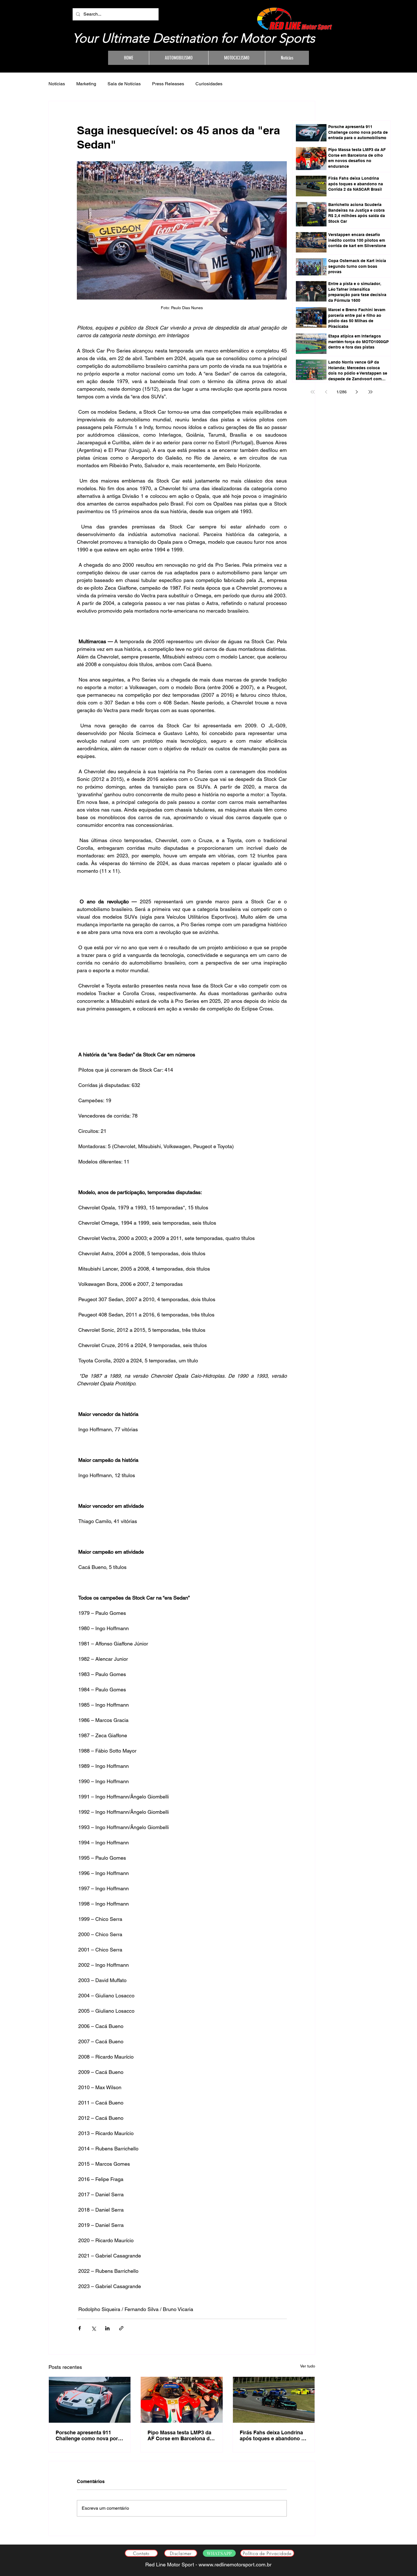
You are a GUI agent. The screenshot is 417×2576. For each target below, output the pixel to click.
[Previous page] (326, 392)
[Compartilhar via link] (121, 2328)
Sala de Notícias (124, 84)
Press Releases (168, 84)
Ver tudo (308, 2366)
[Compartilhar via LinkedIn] (107, 2328)
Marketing (86, 84)
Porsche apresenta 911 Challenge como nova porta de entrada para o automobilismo (89, 2435)
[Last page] (370, 392)
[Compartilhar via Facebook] (80, 2328)
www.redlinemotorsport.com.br (237, 2565)
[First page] (313, 392)
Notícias (57, 84)
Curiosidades (209, 84)
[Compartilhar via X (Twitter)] (93, 2328)
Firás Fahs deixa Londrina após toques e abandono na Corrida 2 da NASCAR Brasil (273, 2435)
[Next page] (357, 392)
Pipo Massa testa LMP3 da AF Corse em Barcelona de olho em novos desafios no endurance (180, 2435)
